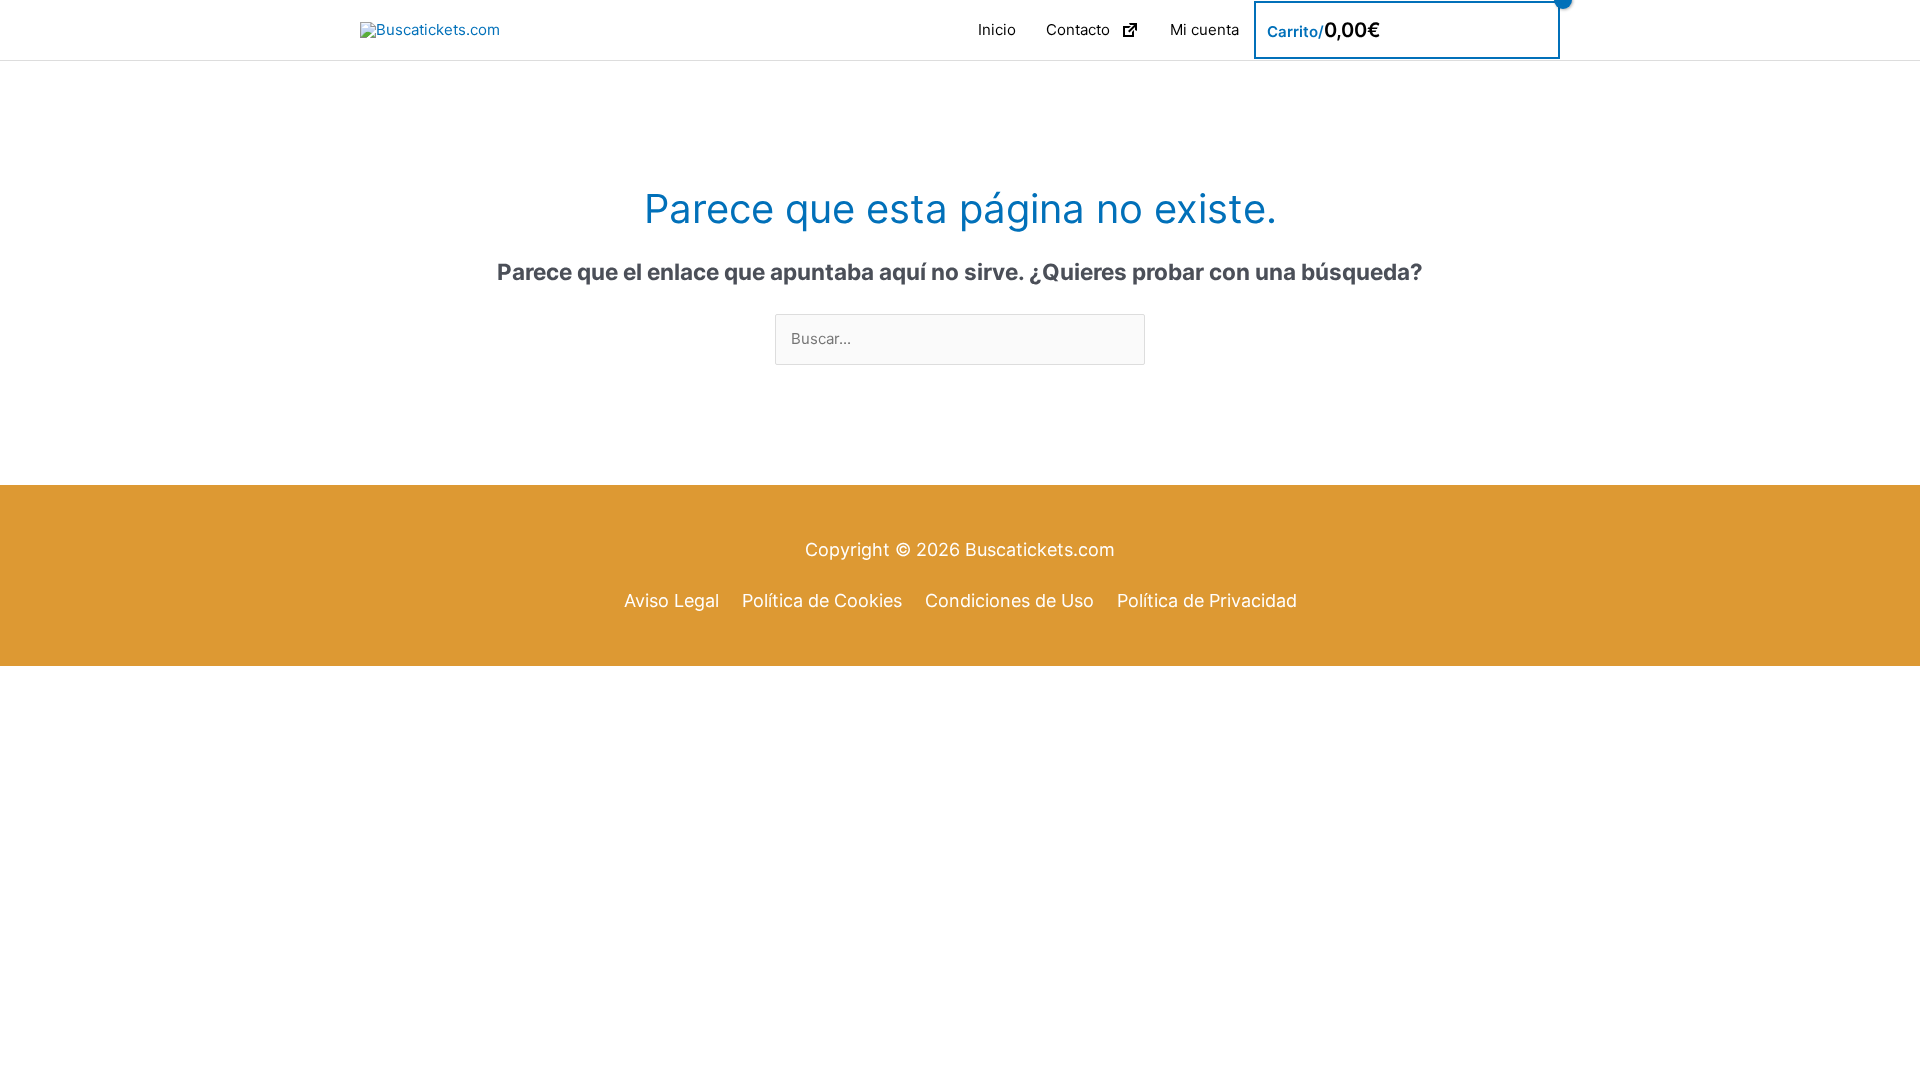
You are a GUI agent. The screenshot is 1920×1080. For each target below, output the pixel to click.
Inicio (997, 29)
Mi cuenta (1204, 29)
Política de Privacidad (1207, 600)
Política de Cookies (822, 600)
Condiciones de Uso (1009, 600)
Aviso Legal (671, 600)
